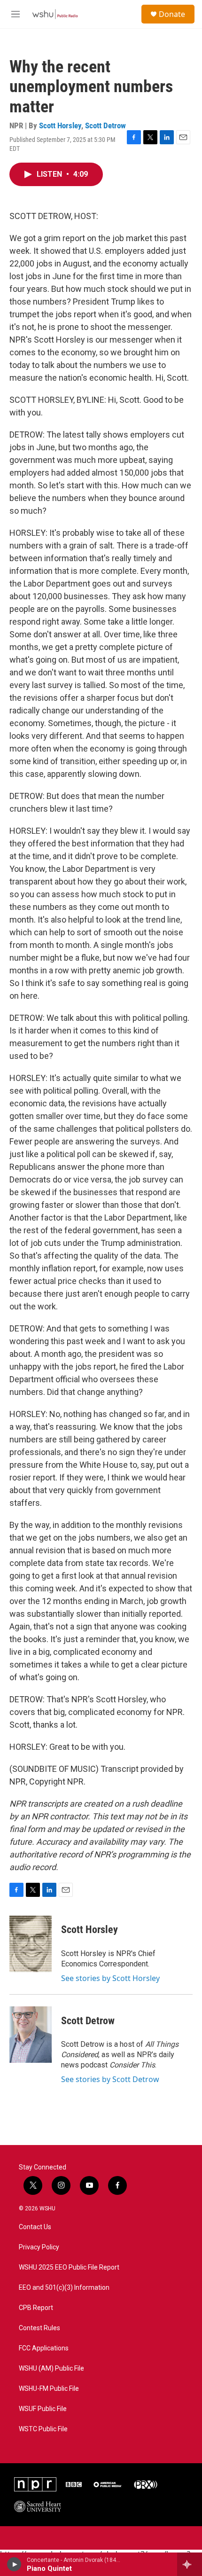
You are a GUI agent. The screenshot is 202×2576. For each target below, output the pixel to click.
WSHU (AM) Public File (51, 2369)
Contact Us (35, 2227)
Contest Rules (39, 2328)
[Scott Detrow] (31, 2035)
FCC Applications (44, 2348)
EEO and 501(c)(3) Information (64, 2288)
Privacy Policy (39, 2247)
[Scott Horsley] (31, 1944)
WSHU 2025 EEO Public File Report (69, 2267)
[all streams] (190, 2564)
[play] (14, 2564)
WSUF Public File (43, 2409)
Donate (172, 14)
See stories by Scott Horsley (110, 1978)
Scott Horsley (60, 125)
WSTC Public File (43, 2429)
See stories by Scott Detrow (110, 2079)
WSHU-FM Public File (49, 2389)
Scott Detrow (105, 125)
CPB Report (36, 2308)
